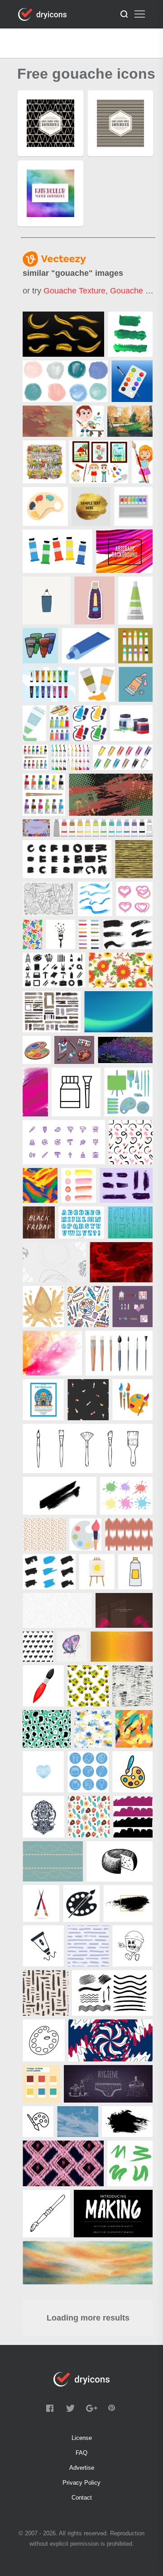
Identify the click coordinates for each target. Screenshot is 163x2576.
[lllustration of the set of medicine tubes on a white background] (123, 757)
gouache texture (74, 291)
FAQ (81, 2453)
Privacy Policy (81, 2483)
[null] (63, 334)
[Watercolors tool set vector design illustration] (132, 381)
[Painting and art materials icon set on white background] (35, 757)
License (82, 2438)
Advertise (82, 2468)
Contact (82, 2498)
